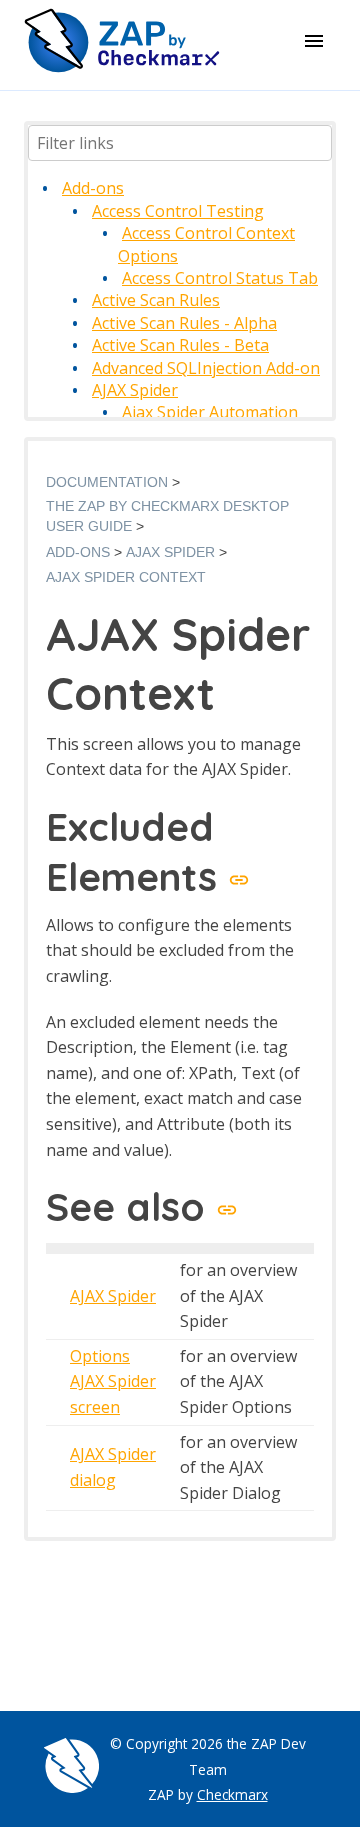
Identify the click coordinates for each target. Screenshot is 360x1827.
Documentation (107, 482)
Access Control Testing (178, 211)
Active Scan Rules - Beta (180, 345)
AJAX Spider (135, 390)
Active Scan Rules (156, 300)
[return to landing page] (122, 69)
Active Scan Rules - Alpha (184, 323)
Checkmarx (232, 1794)
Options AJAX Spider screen (113, 1381)
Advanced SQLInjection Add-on (206, 368)
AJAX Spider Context (126, 577)
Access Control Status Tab (220, 278)
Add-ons (93, 188)
